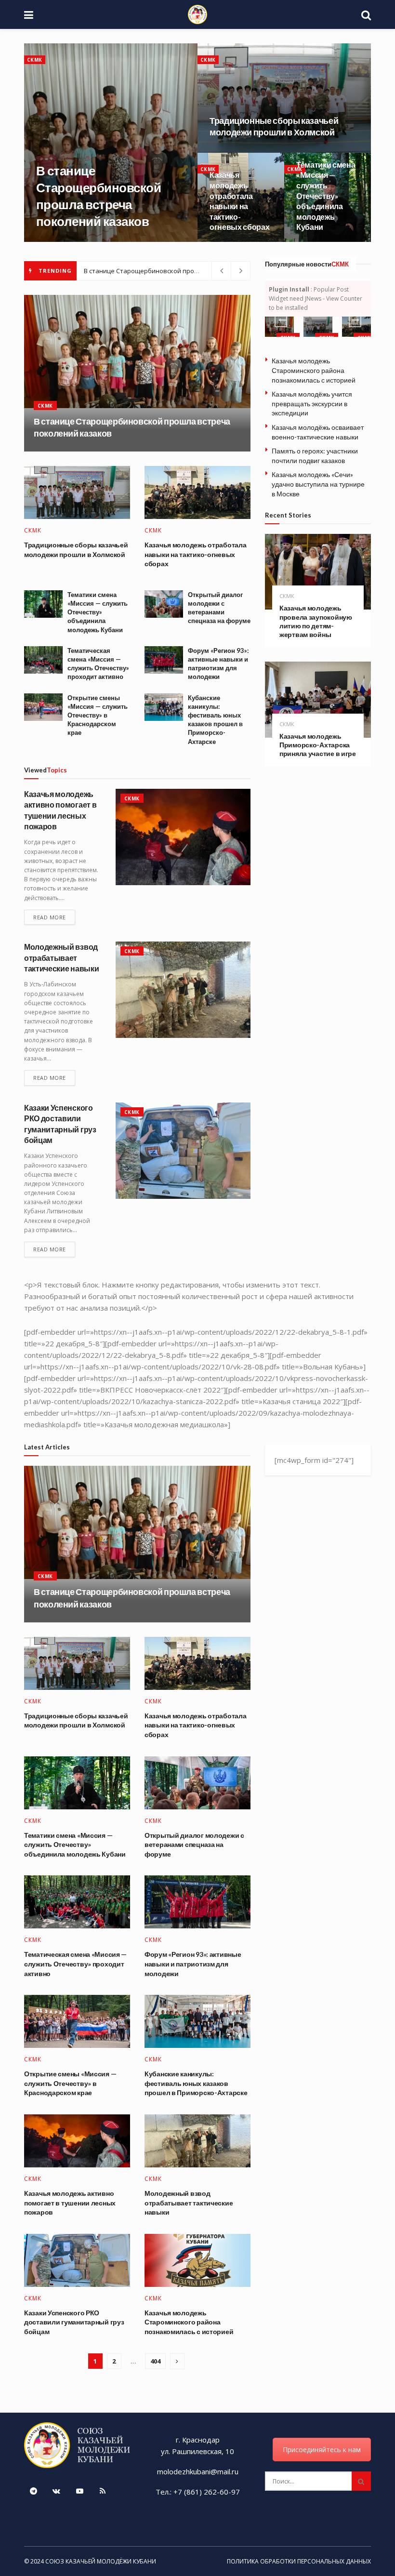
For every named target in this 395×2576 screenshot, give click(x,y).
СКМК (35, 60)
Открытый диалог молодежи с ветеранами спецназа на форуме (194, 1845)
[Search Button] (361, 2481)
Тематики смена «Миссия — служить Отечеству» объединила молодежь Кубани (326, 196)
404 (155, 2361)
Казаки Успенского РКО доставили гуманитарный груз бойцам (74, 2322)
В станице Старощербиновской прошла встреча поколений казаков (190, 271)
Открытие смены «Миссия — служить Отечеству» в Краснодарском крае (98, 715)
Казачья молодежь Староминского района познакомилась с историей (314, 370)
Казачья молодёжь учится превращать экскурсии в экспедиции (312, 403)
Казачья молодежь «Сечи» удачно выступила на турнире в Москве (318, 484)
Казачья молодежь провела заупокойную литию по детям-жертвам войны (316, 621)
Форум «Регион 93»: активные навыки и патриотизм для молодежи (193, 1964)
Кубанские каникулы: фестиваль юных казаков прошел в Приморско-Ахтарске (196, 2083)
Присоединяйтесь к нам (322, 2450)
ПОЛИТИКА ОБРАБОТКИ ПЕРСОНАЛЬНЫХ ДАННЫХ (299, 2561)
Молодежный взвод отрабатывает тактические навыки (61, 957)
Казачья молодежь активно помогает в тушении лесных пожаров (70, 2203)
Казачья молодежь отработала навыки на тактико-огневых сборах (195, 554)
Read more (50, 917)
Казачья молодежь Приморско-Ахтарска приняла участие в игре (318, 745)
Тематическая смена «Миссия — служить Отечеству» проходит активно (75, 1964)
